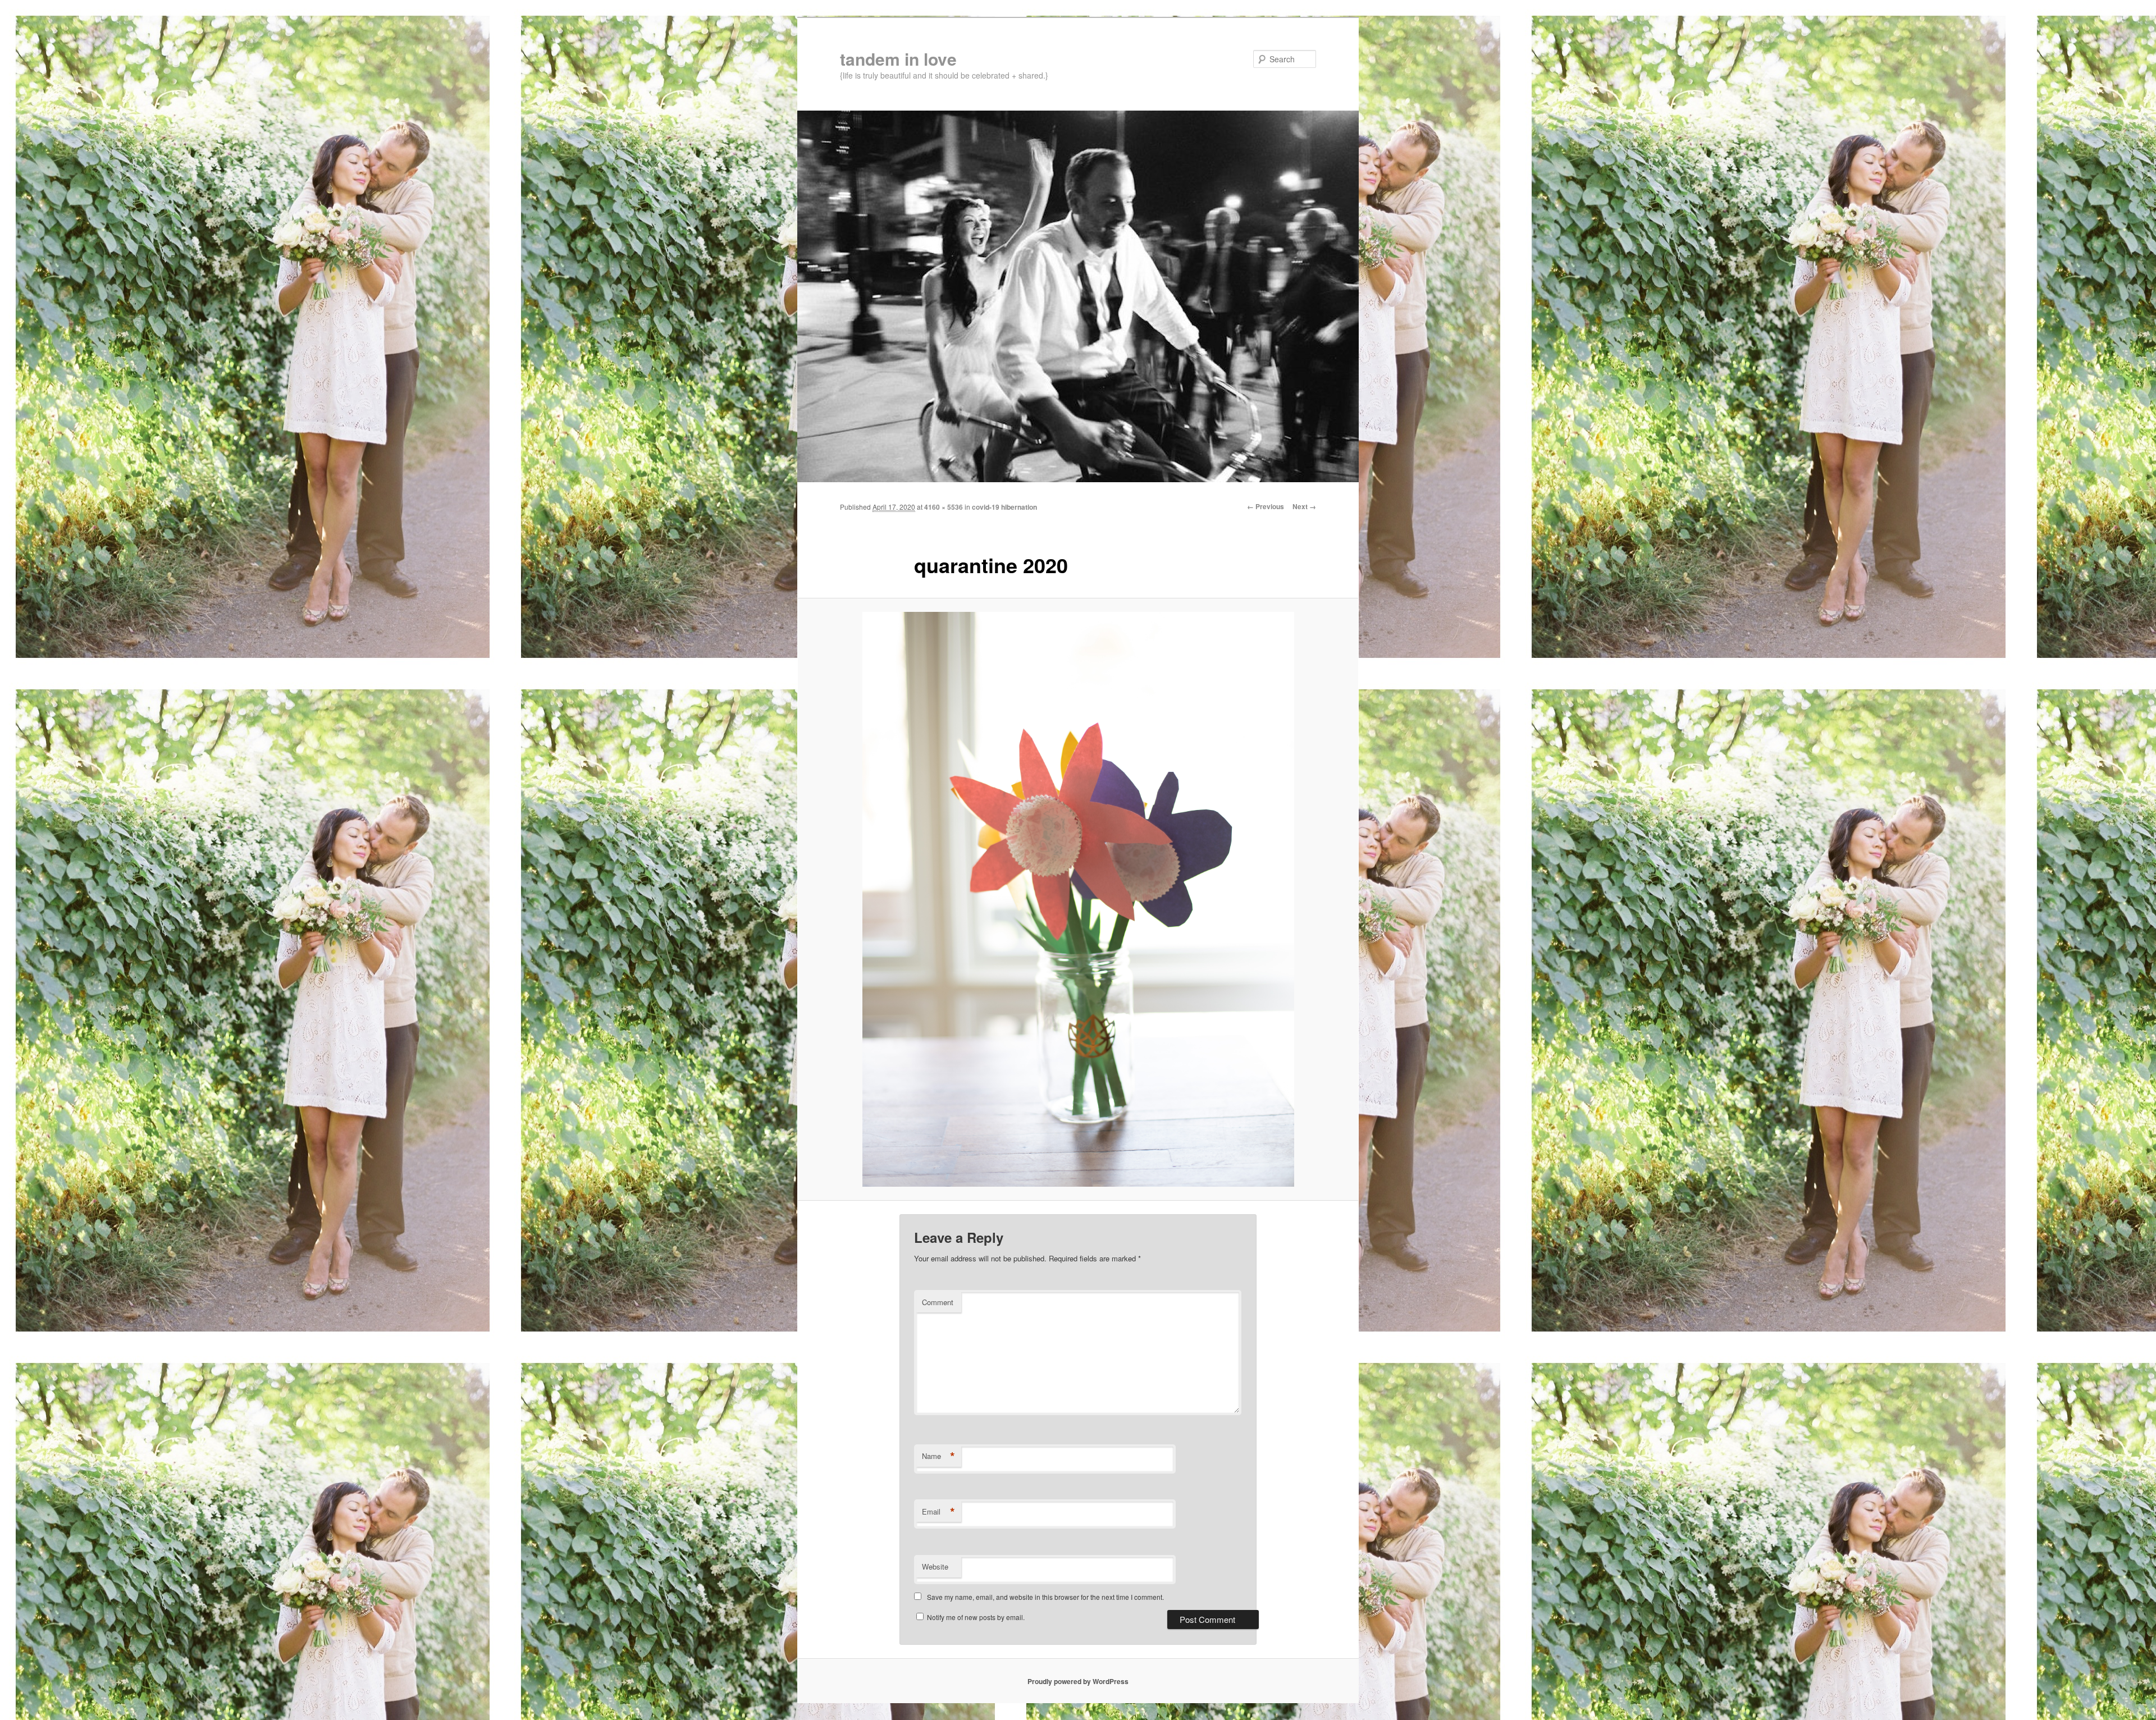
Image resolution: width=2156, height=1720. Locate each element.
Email (938, 1512)
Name (938, 1456)
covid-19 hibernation (1004, 507)
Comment (938, 1302)
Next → (1304, 506)
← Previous (1266, 506)
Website (935, 1566)
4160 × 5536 (944, 507)
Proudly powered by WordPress (1078, 1681)
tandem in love (898, 59)
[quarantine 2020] (1078, 899)
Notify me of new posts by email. (976, 1617)
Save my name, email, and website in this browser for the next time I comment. (1045, 1597)
